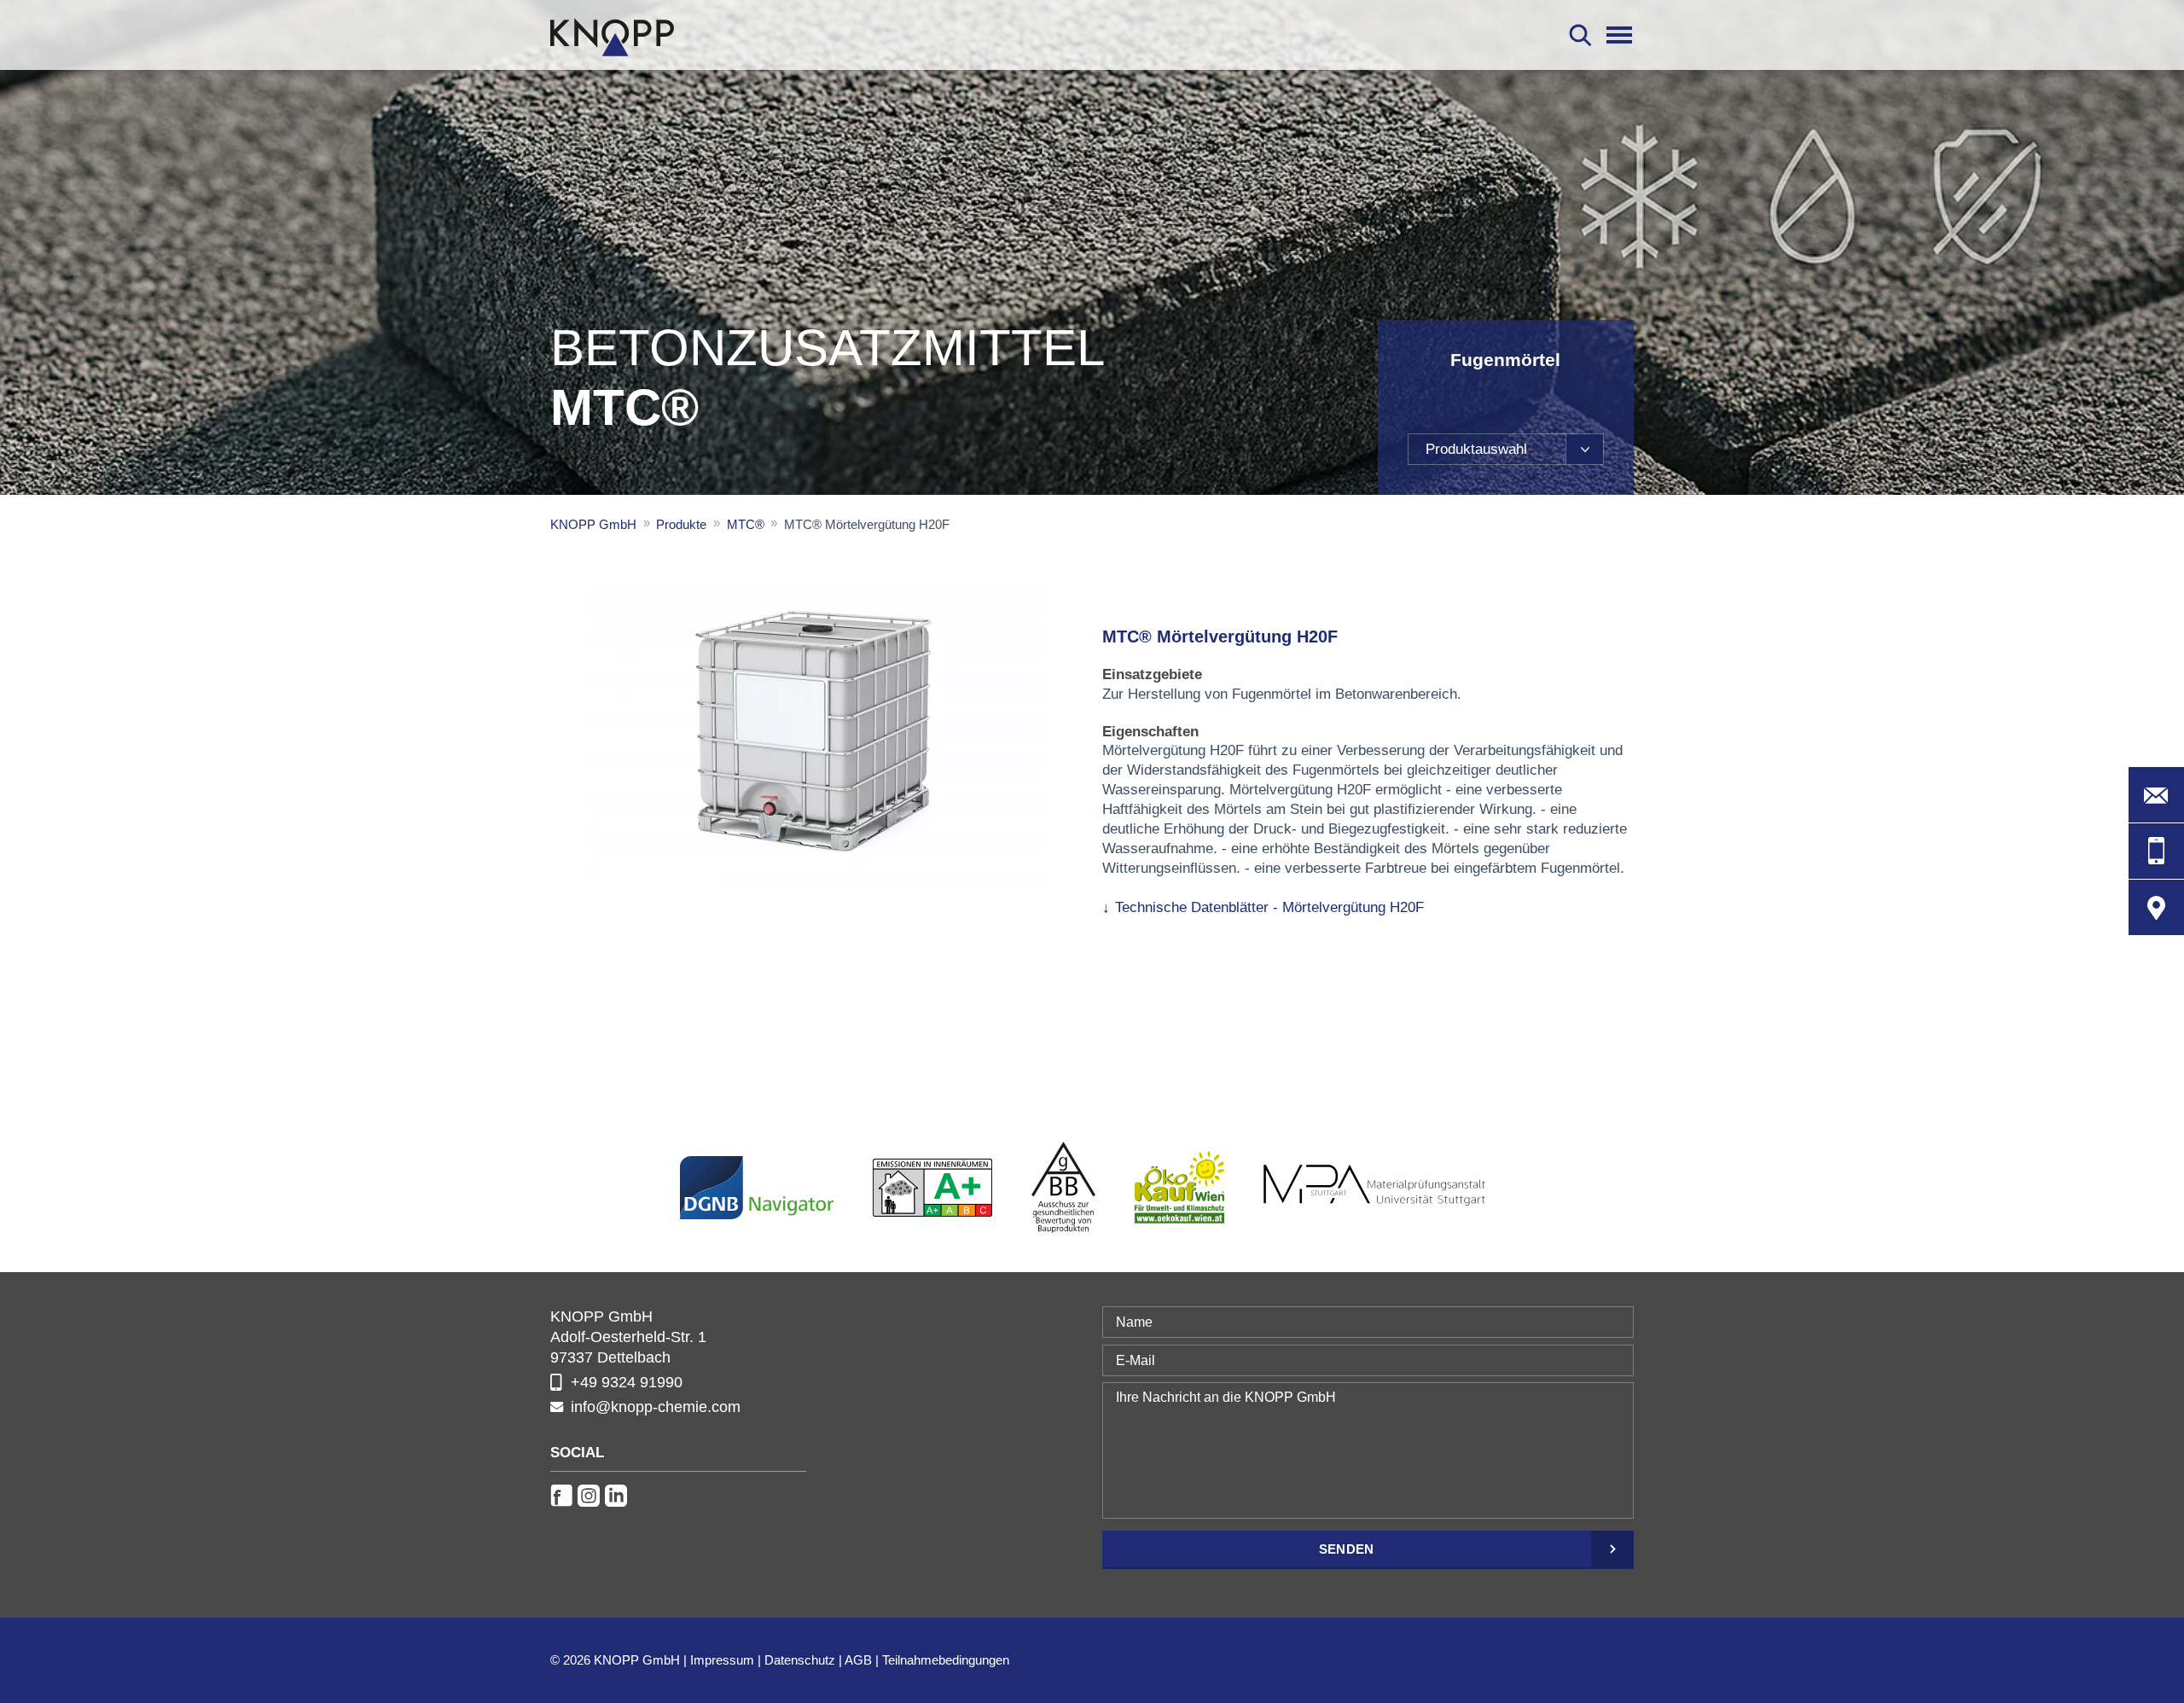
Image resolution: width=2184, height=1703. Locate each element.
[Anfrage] (2156, 795)
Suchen (1580, 35)
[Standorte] (2156, 907)
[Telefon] (2156, 851)
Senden (1347, 1549)
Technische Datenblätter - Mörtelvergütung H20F (1269, 907)
